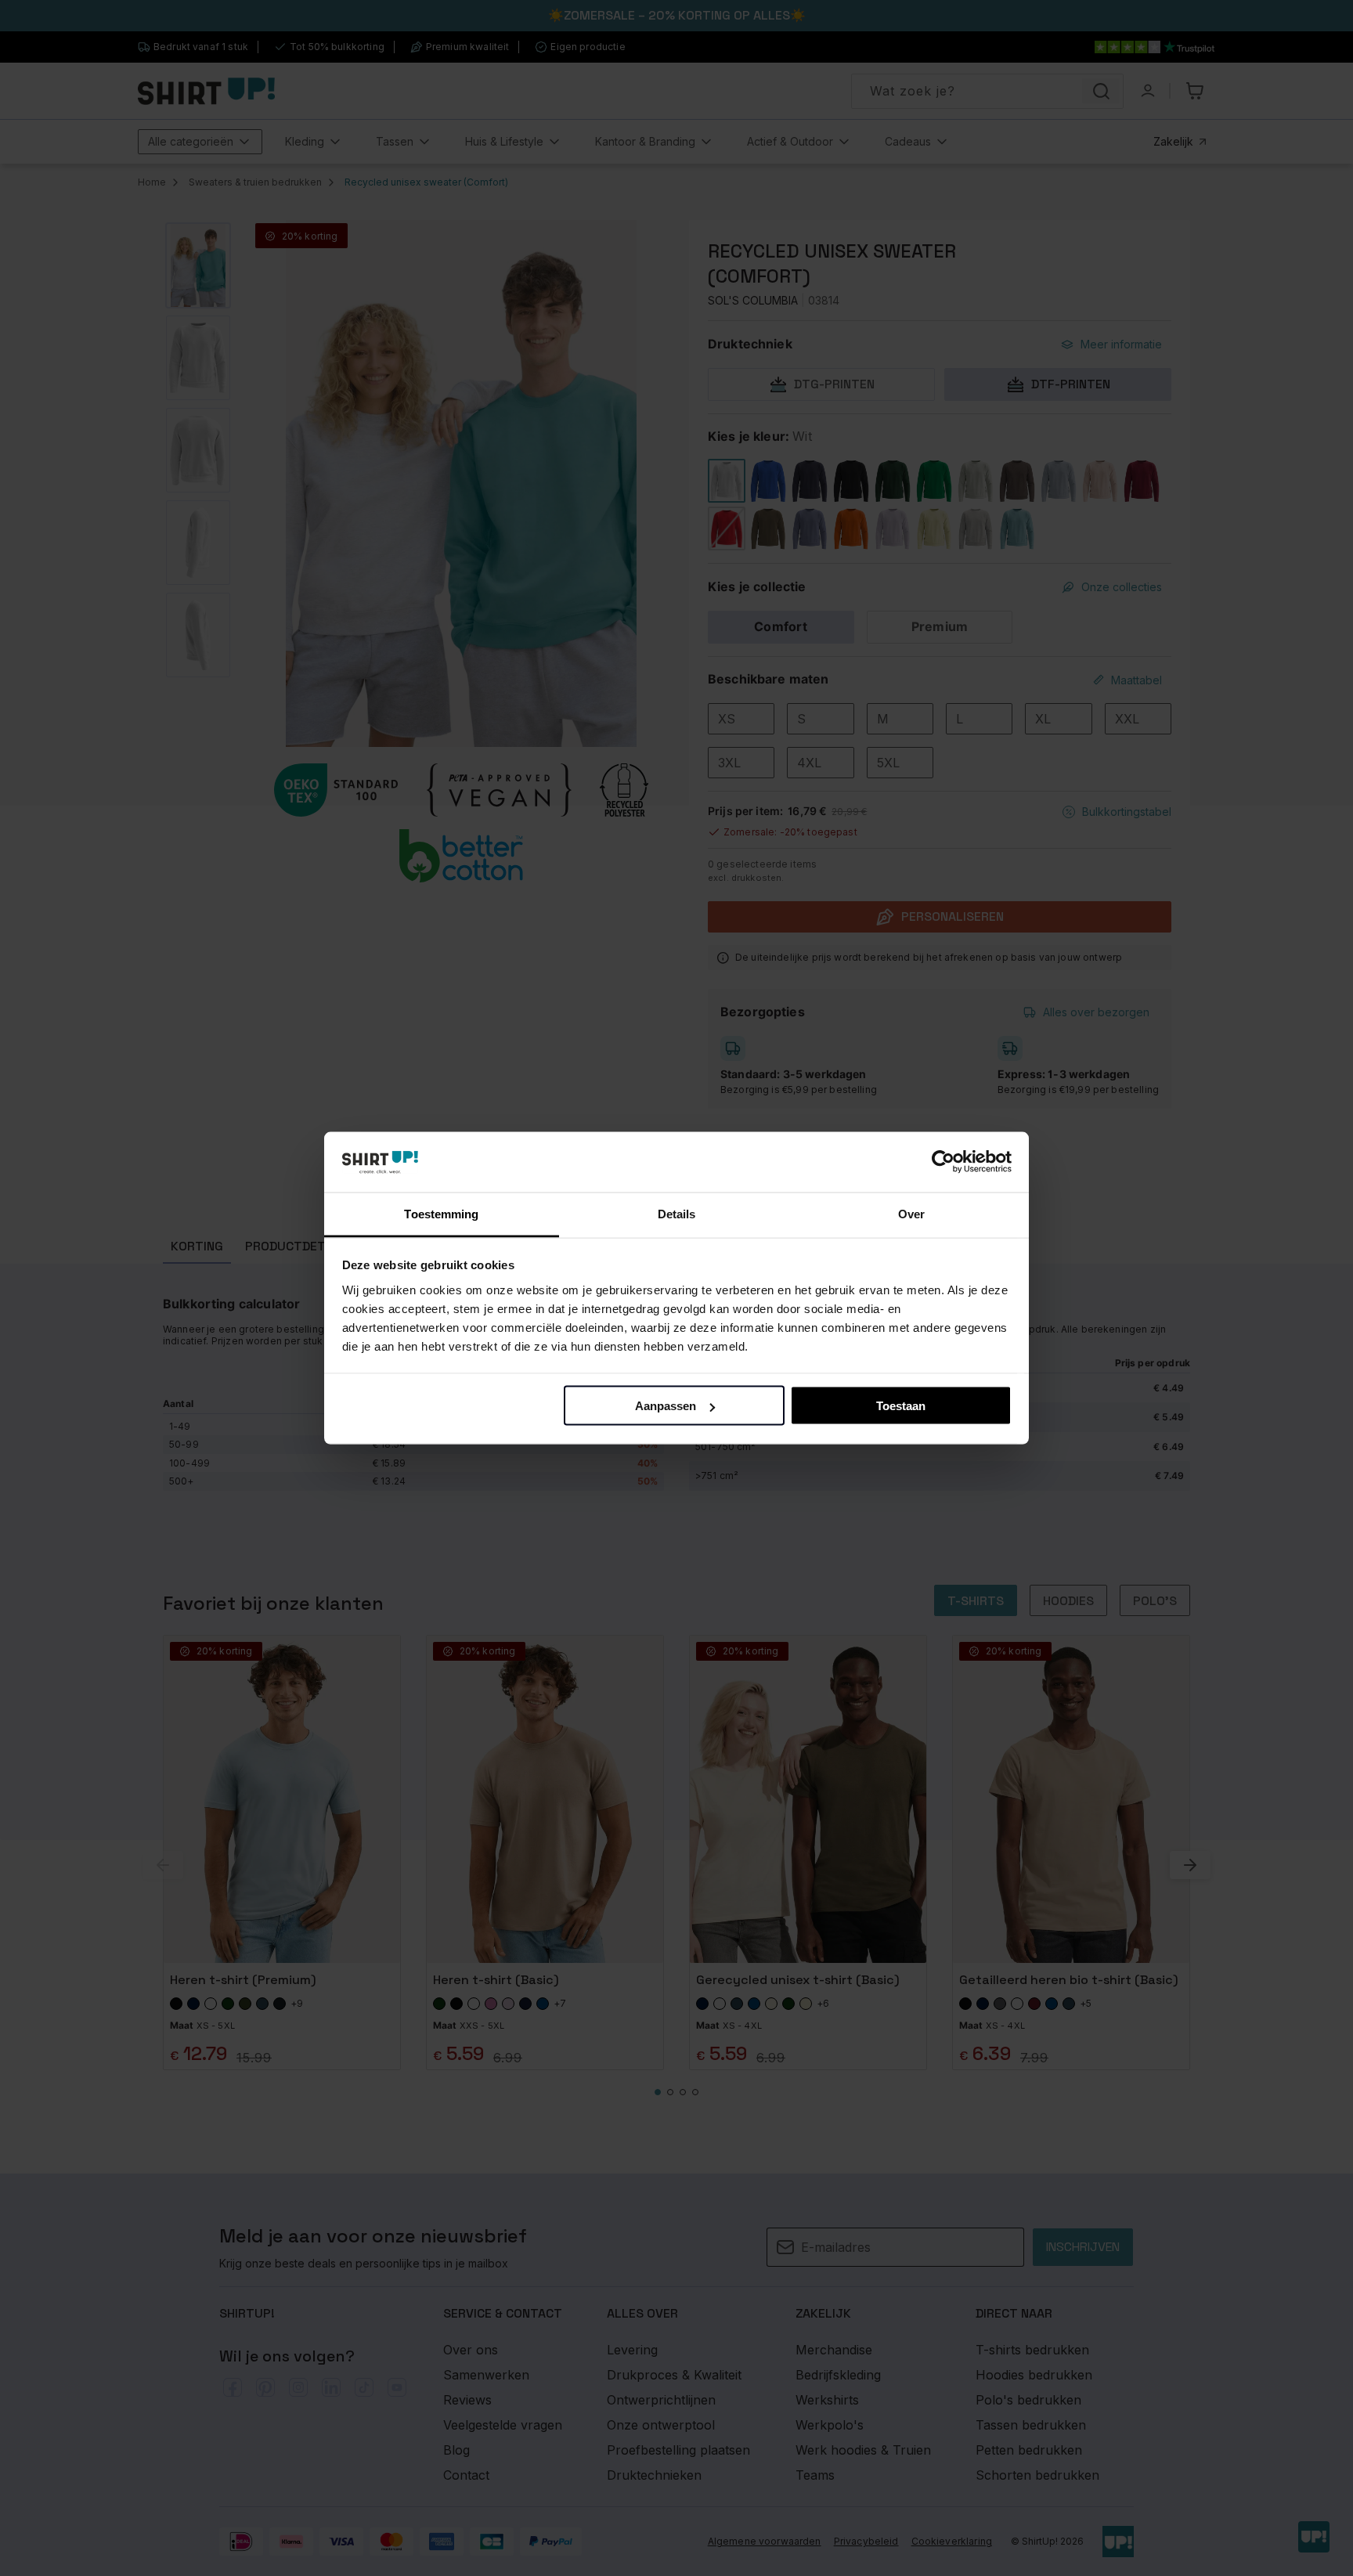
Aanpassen (666, 1406)
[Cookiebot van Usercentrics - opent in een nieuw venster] (943, 1162)
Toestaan (901, 1406)
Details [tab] (677, 1213)
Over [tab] (911, 1213)
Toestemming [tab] (441, 1213)
